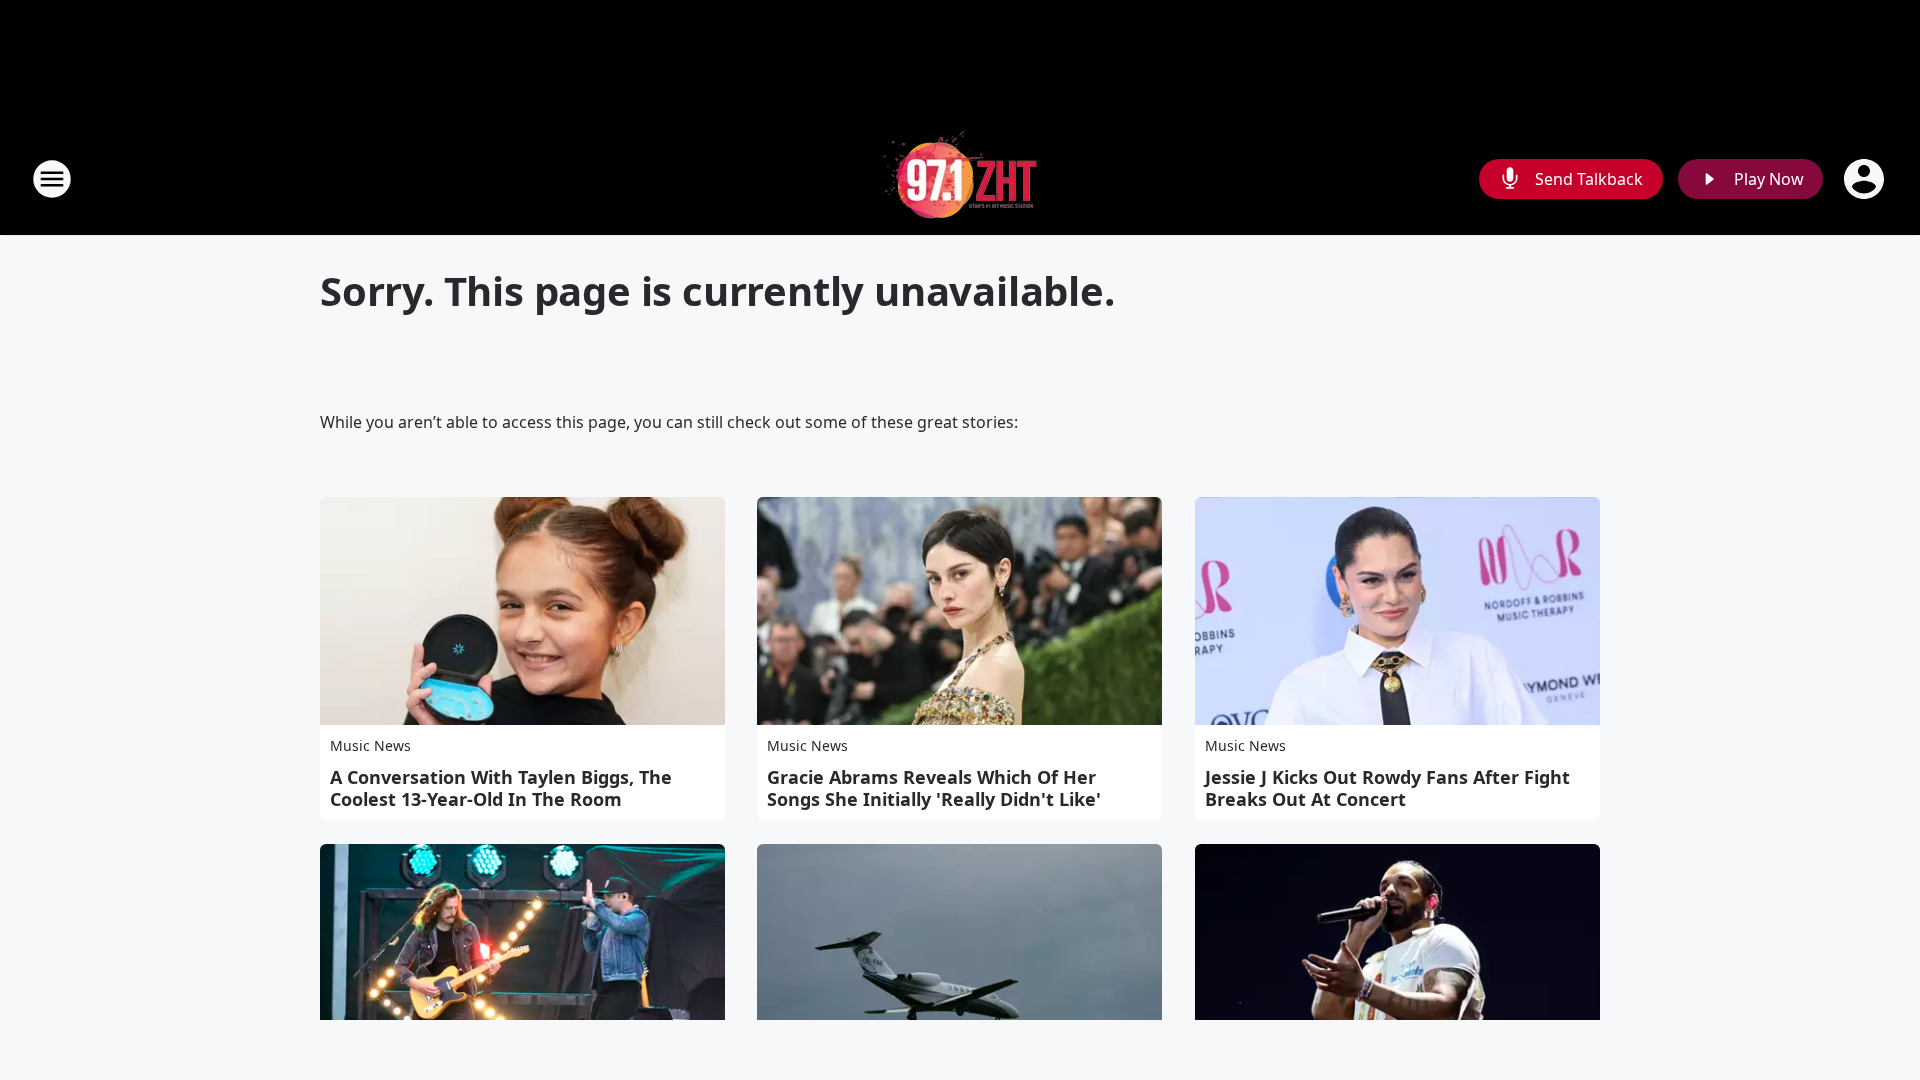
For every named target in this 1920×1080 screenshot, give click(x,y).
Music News (370, 745)
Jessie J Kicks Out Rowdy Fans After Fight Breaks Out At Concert (1387, 788)
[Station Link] (960, 178)
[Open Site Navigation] (52, 179)
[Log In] (1866, 179)
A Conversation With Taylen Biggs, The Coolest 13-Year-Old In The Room (501, 788)
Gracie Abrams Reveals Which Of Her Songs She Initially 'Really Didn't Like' (934, 788)
